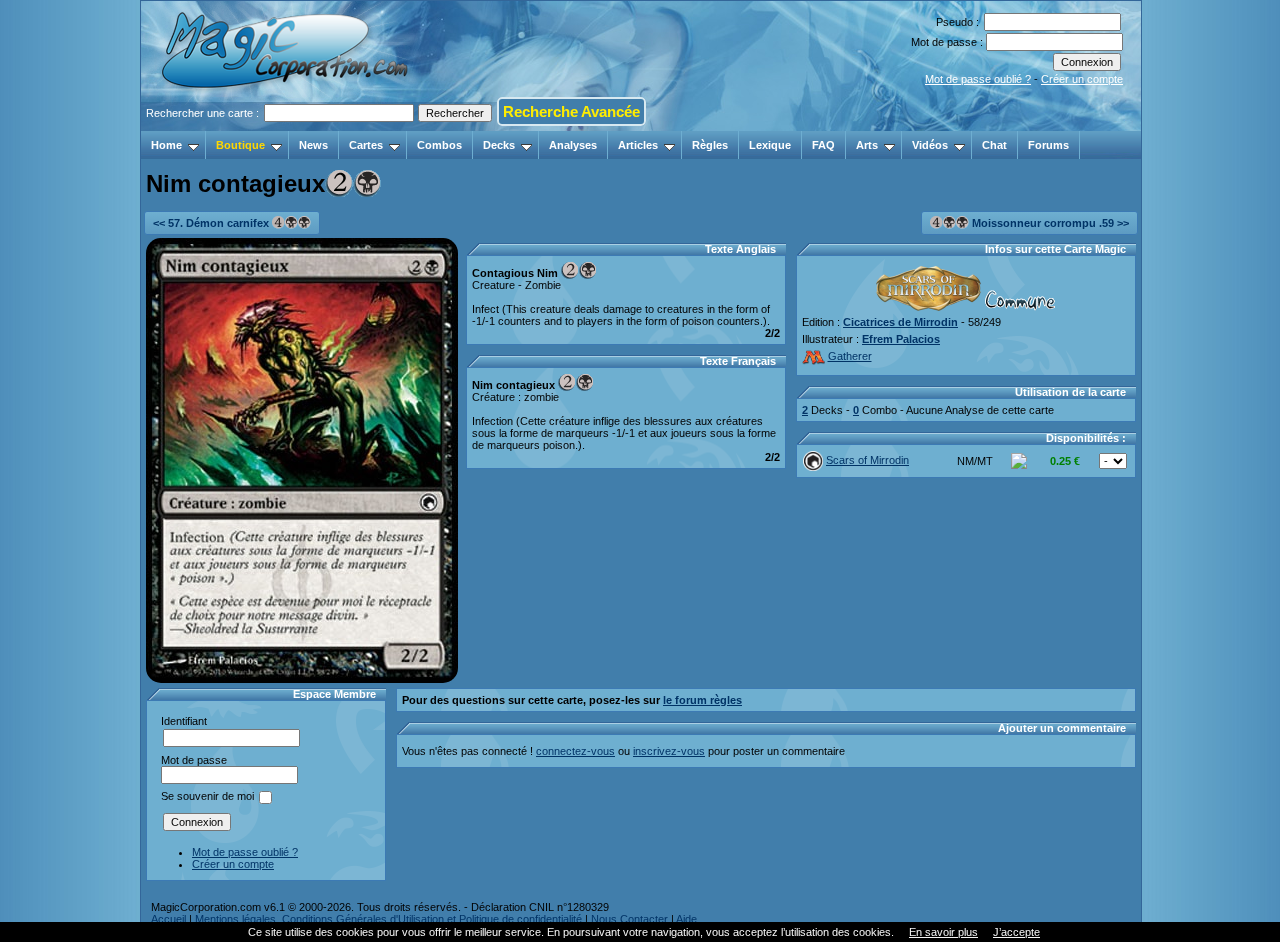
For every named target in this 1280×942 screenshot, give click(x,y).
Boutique (240, 145)
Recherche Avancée (571, 111)
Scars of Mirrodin (867, 460)
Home (166, 145)
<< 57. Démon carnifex (212, 223)
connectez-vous (575, 751)
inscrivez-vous (669, 751)
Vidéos (930, 145)
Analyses (573, 145)
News (313, 145)
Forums (1048, 145)
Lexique (770, 145)
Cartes (366, 145)
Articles (638, 145)
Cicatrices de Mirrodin (900, 322)
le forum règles (702, 700)
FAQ (823, 145)
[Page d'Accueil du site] (286, 125)
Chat (994, 145)
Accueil (168, 919)
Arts (867, 145)
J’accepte (1016, 932)
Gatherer (850, 356)
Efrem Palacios (901, 339)
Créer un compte (1082, 79)
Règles (710, 145)
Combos (439, 145)
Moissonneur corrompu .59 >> (1049, 223)
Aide (686, 919)
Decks (499, 145)
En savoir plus (943, 932)
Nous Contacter (629, 919)
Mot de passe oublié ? (978, 79)
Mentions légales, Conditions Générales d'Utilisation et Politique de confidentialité (388, 919)
